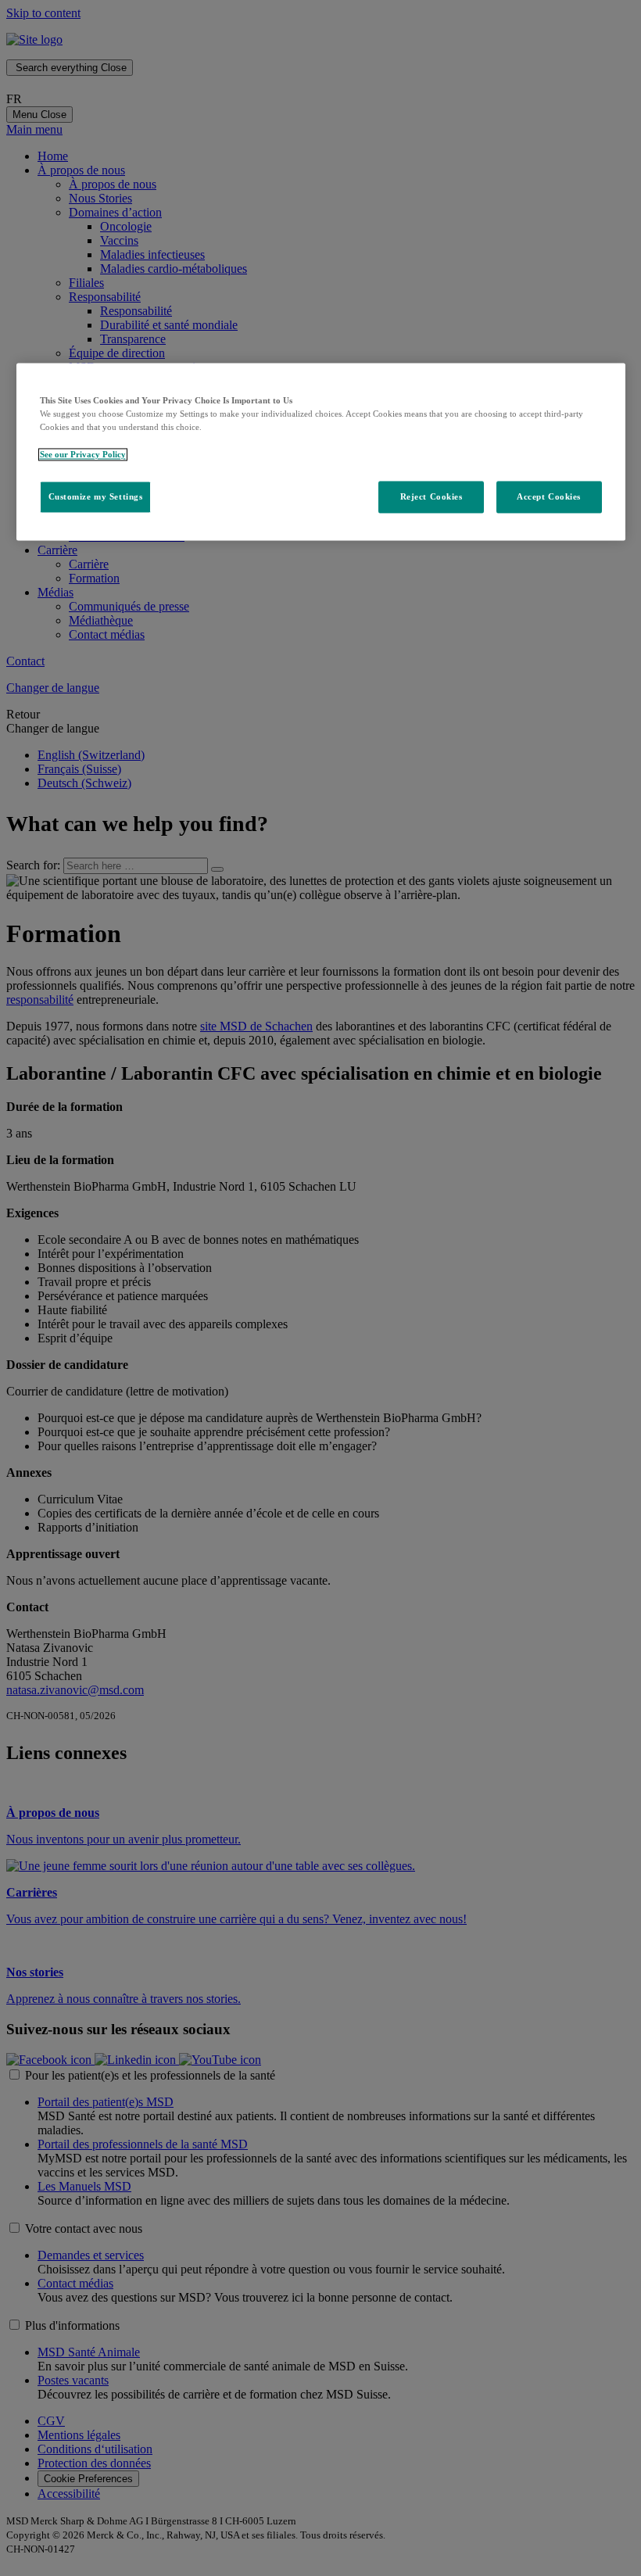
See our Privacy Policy (83, 454)
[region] (321, 452)
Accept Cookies (549, 496)
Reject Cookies (432, 496)
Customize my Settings (96, 496)
